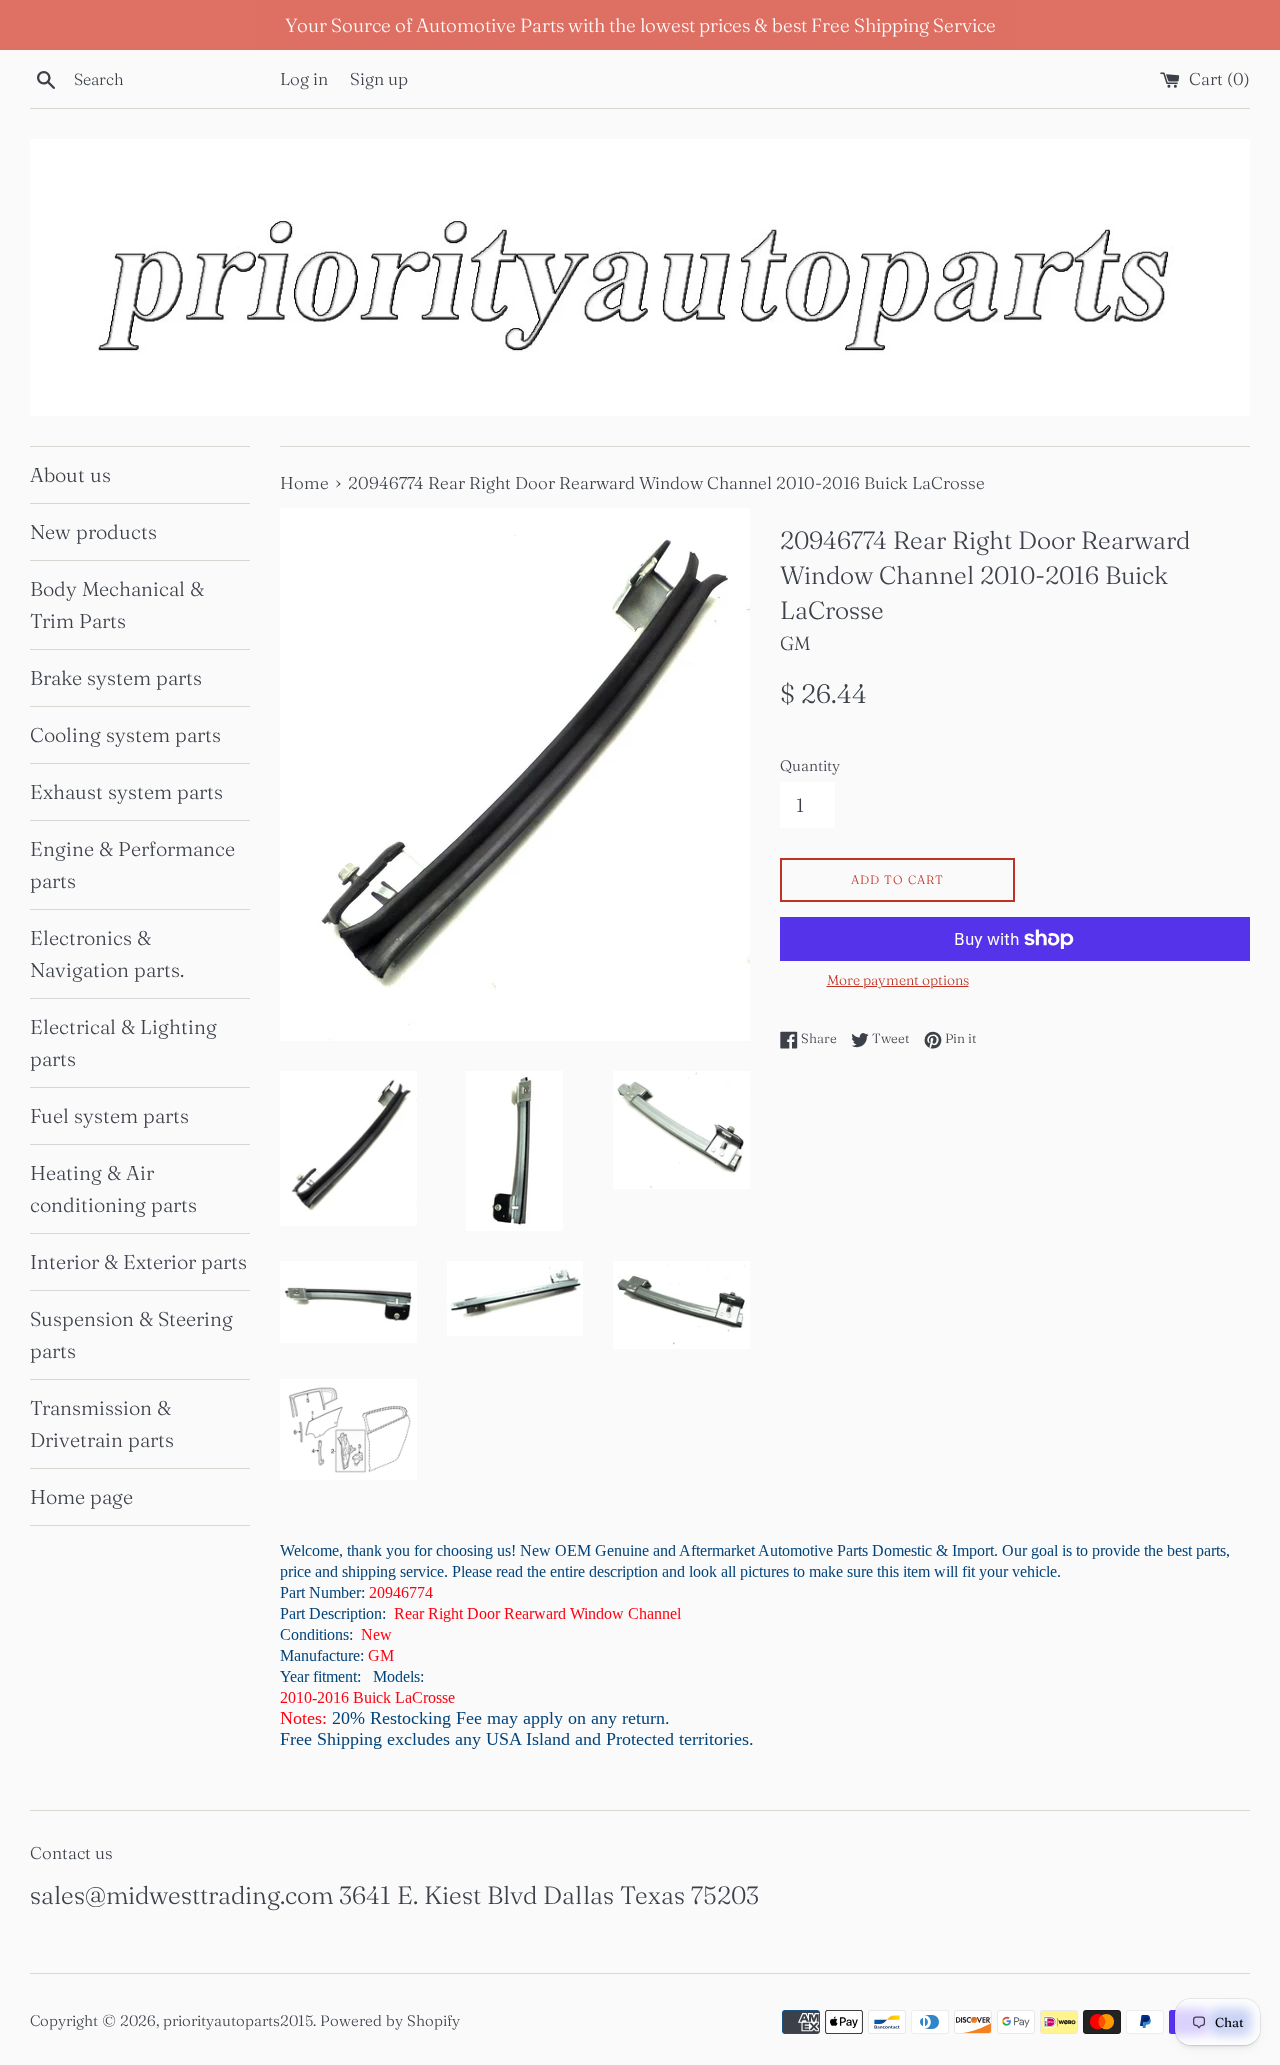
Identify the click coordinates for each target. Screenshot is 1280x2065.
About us (70, 474)
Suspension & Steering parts (131, 1334)
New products (93, 531)
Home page (81, 1496)
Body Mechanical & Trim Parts (117, 604)
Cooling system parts (125, 734)
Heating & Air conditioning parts (113, 1188)
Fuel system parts (109, 1115)
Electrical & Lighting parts (123, 1042)
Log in (304, 78)
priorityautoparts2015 (238, 2020)
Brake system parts (116, 677)
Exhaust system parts (126, 791)
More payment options (898, 980)
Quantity (810, 765)
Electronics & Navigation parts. (107, 953)
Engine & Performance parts (132, 864)
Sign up (379, 78)
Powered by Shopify (390, 2020)
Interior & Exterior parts (138, 1261)
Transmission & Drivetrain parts (102, 1423)
